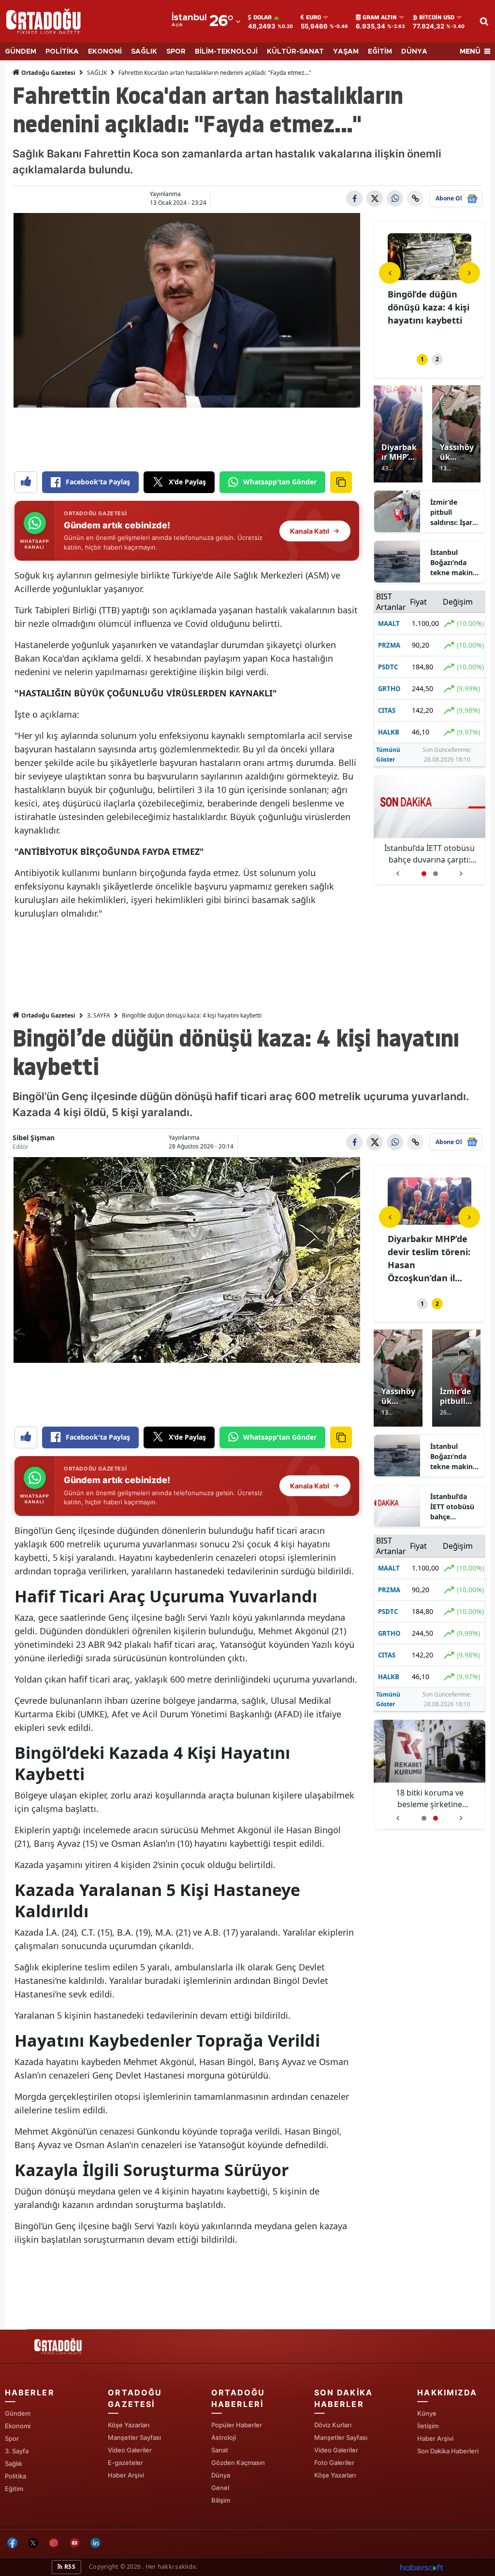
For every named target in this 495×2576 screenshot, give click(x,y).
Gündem (18, 2413)
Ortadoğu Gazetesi (48, 73)
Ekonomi (18, 2426)
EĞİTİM (380, 52)
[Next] (469, 273)
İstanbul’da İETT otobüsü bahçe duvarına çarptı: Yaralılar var (452, 1507)
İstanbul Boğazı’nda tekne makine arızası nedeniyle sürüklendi (453, 563)
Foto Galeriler (334, 2463)
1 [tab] (422, 359)
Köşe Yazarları (129, 2425)
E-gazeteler (125, 2463)
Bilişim (221, 2500)
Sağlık (14, 2463)
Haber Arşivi (126, 2475)
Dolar (262, 17)
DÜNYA (414, 52)
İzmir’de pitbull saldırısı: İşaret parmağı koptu (455, 512)
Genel (220, 2488)
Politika (15, 2476)
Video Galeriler (130, 2450)
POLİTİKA (62, 52)
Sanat (220, 2450)
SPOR (176, 52)
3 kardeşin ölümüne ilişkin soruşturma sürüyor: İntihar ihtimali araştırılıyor (429, 854)
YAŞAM (346, 52)
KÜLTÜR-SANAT (295, 52)
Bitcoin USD (437, 17)
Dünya (221, 2475)
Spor (12, 2438)
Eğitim (14, 2489)
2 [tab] (437, 359)
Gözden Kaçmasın (238, 2463)
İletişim (428, 2426)
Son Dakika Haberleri (448, 2451)
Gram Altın (380, 17)
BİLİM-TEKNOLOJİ (226, 52)
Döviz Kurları (333, 2425)
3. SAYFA (99, 1015)
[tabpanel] (429, 288)
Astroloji (224, 2437)
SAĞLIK (144, 52)
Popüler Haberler (237, 2425)
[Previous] (390, 273)
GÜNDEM (21, 52)
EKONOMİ (105, 52)
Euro (313, 17)
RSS (69, 2567)
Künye (427, 2413)
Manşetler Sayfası (134, 2437)
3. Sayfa (17, 2451)
